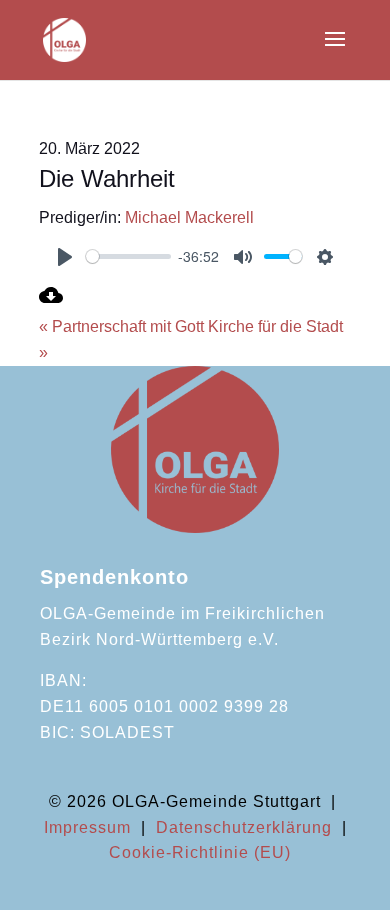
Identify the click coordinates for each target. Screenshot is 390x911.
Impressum (87, 827)
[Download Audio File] (51, 301)
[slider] (128, 256)
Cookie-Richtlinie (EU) (200, 852)
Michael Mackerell (189, 217)
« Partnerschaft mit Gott (121, 326)
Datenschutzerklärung (244, 827)
